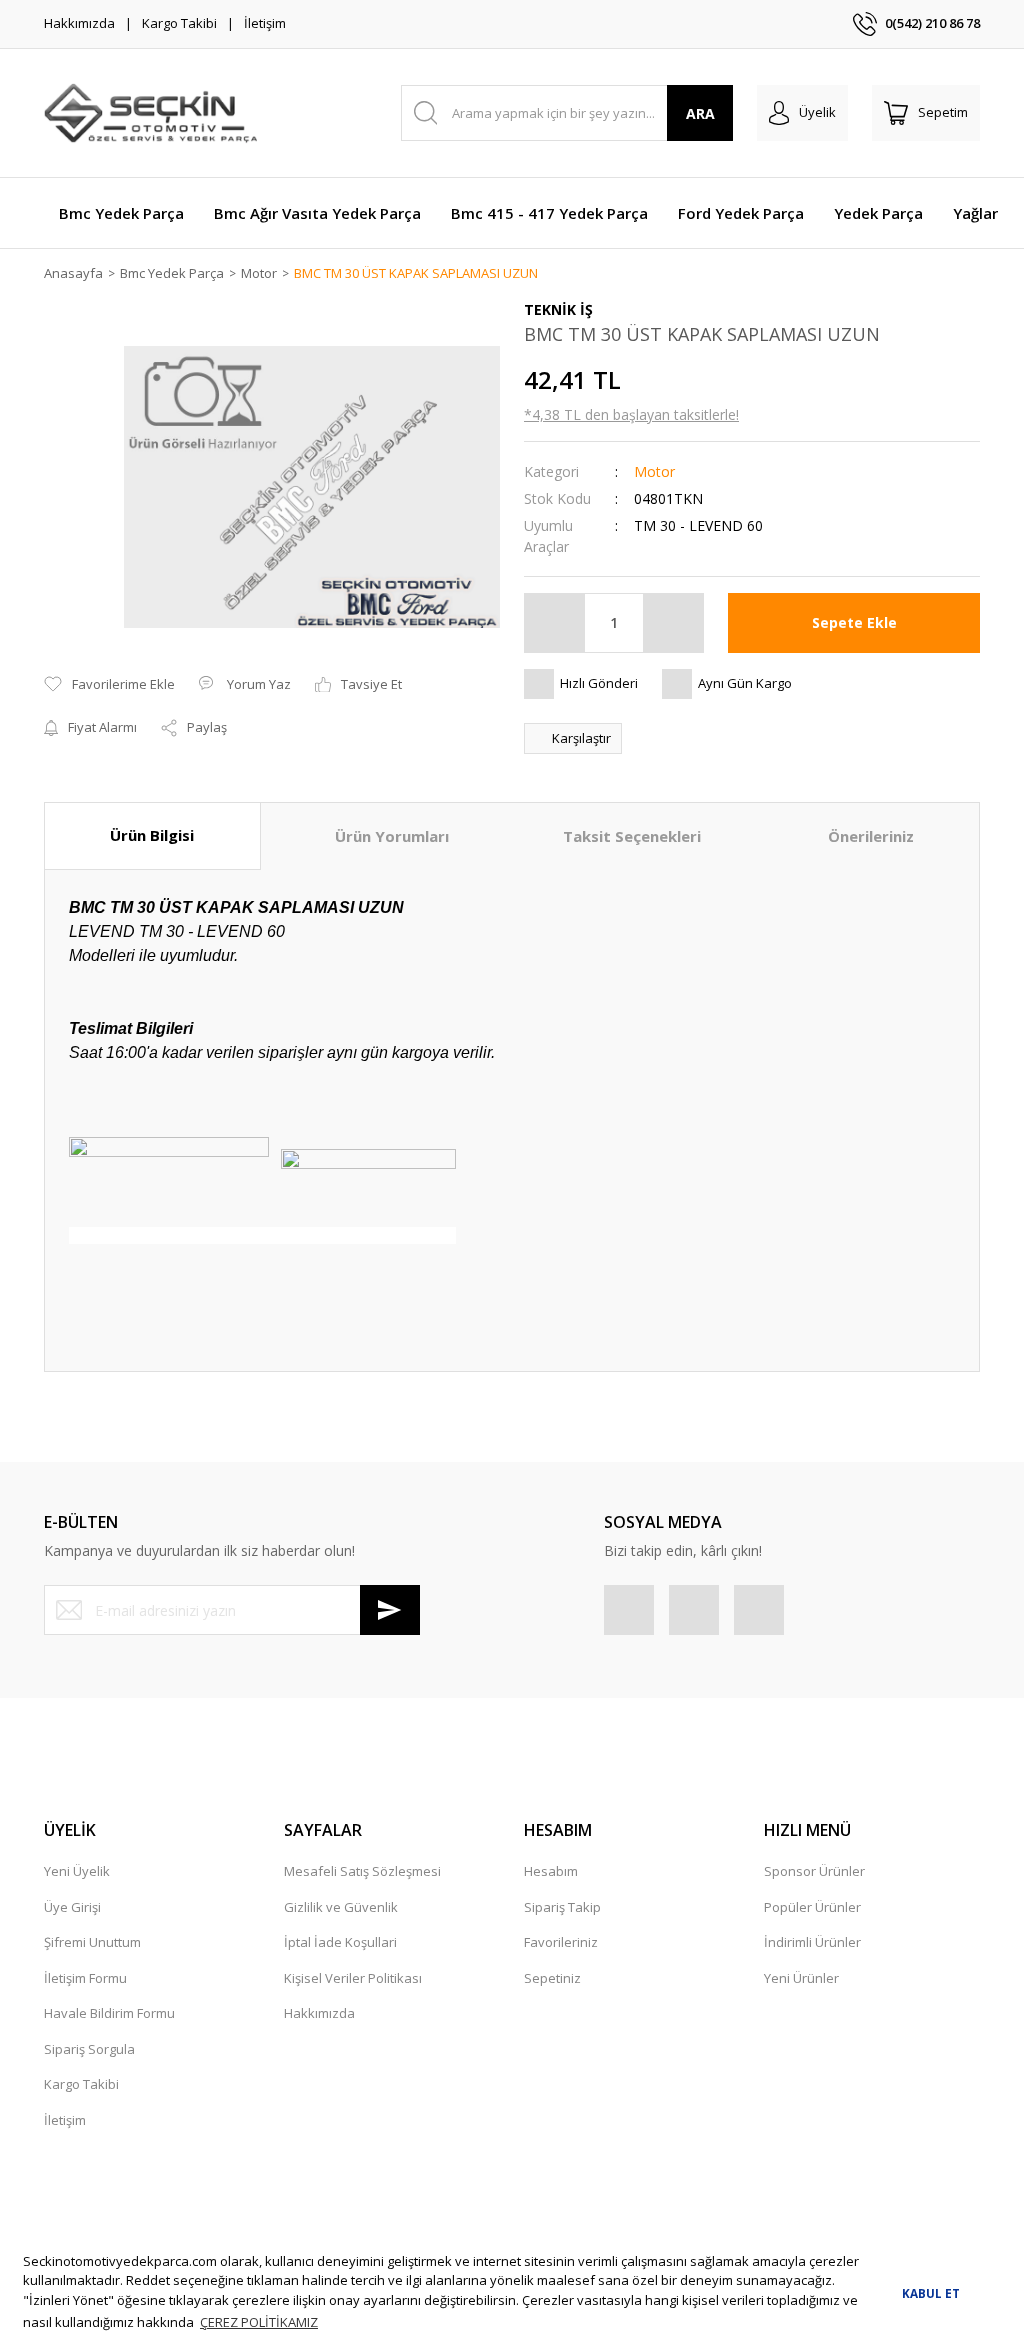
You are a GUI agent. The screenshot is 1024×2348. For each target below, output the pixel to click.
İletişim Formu (85, 1978)
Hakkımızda (79, 23)
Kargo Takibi (179, 23)
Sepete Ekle (854, 622)
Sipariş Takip (562, 1907)
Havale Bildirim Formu (109, 2013)
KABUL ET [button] (931, 2293)
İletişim (265, 23)
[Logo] (150, 113)
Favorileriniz (561, 1942)
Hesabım (551, 1871)
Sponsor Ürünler (814, 1871)
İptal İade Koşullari (340, 1942)
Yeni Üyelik (77, 1871)
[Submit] (390, 1610)
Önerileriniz (871, 836)
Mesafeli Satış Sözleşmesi (362, 1871)
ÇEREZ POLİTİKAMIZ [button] (259, 2322)
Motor (654, 471)
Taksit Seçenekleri (632, 836)
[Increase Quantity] (673, 623)
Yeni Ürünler (801, 1978)
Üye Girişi (72, 1907)
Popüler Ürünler (812, 1907)
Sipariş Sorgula (89, 2049)
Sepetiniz (552, 1978)
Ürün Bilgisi (152, 835)
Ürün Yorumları (392, 836)
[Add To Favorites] (109, 685)
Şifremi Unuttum (92, 1942)
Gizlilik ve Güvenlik (341, 1907)
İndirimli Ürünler (812, 1942)
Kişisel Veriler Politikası (353, 1978)
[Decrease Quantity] (555, 623)
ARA (700, 113)
